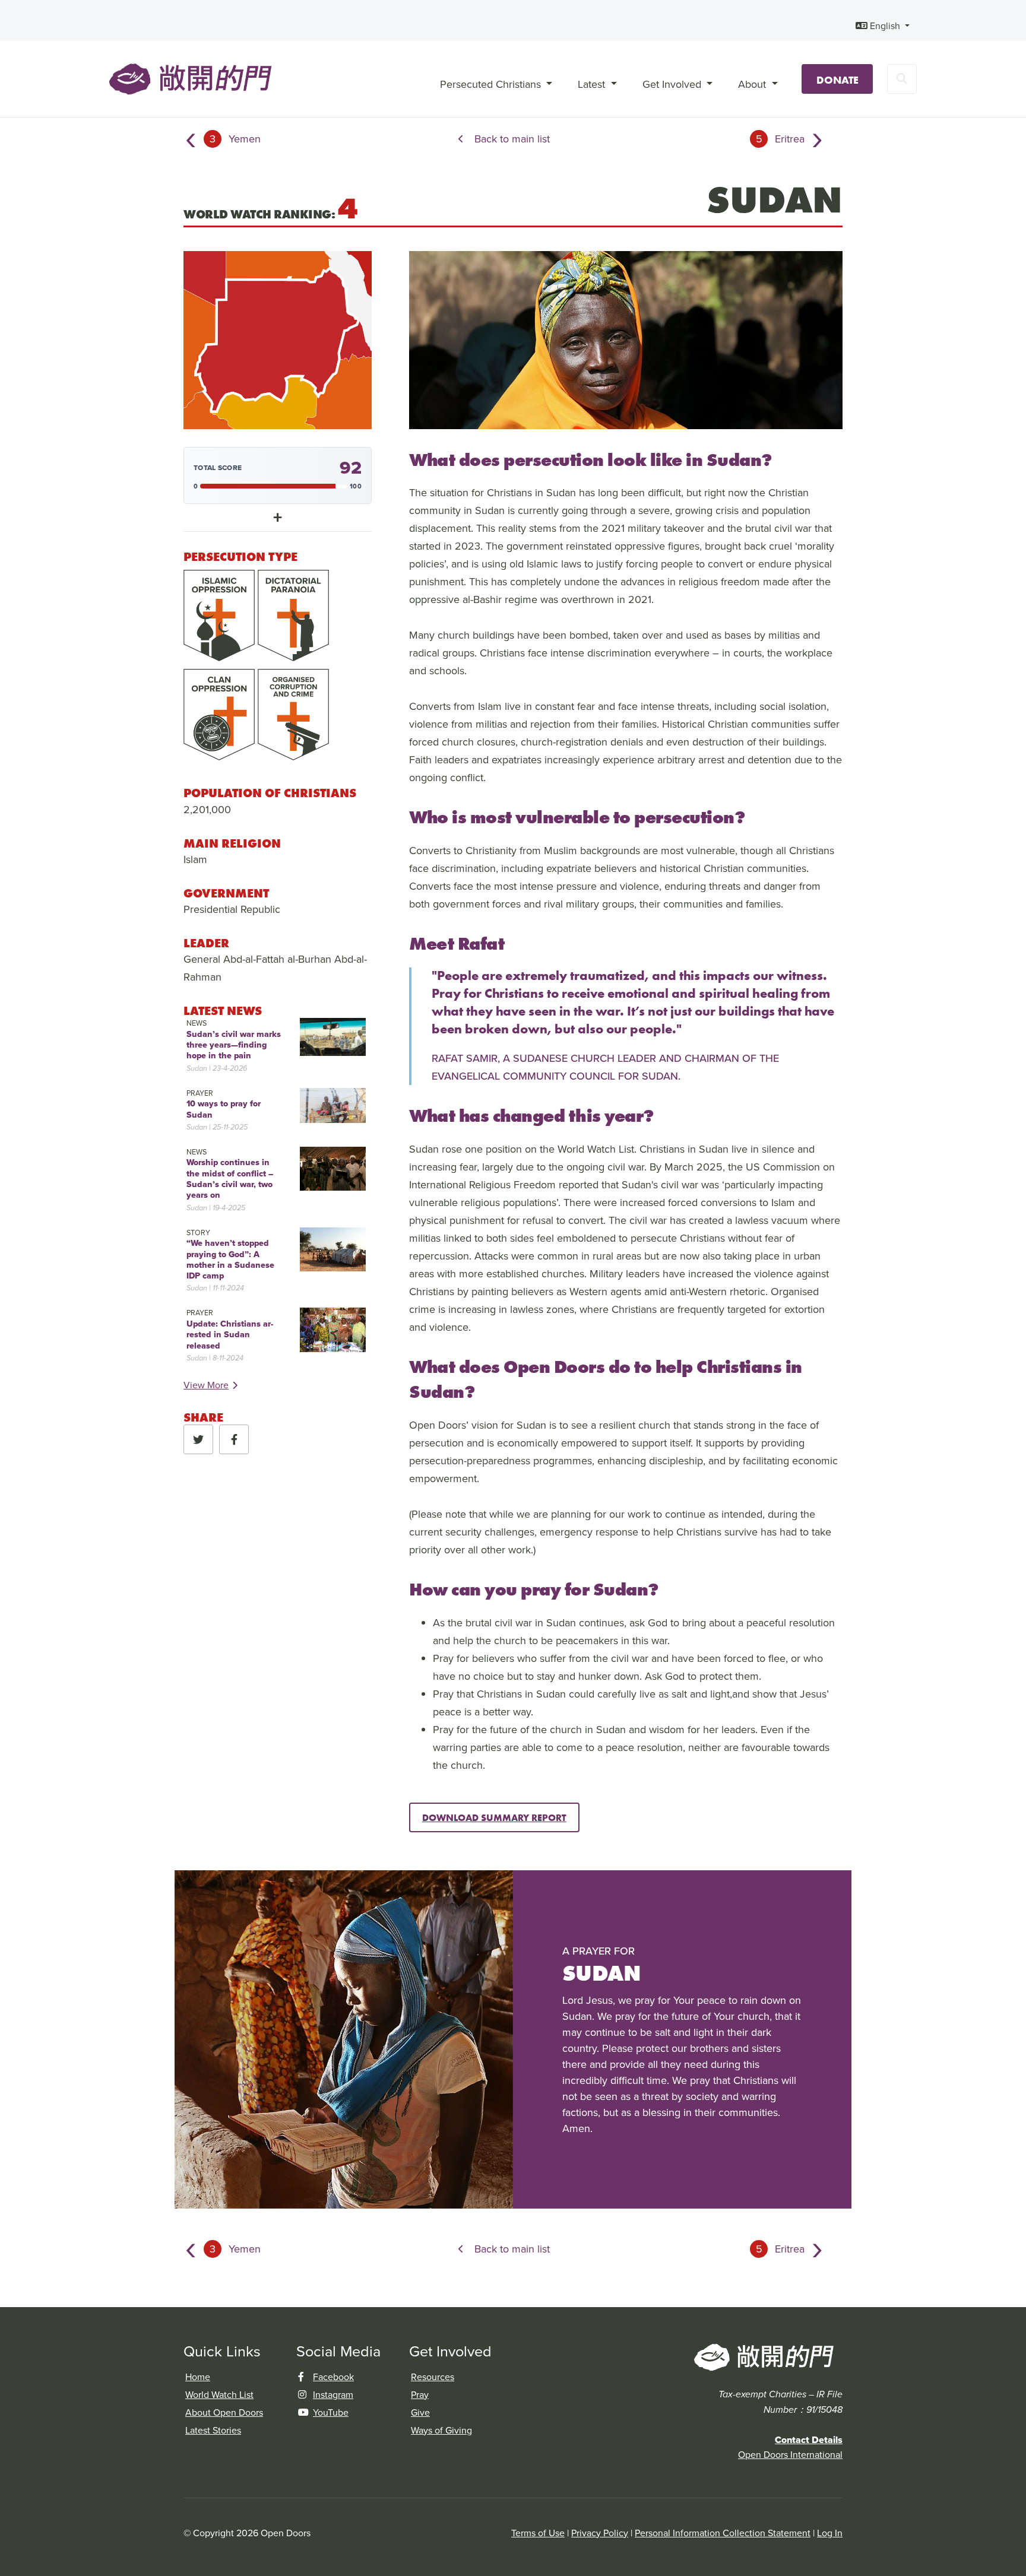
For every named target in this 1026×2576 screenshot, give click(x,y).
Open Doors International (790, 2454)
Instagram (333, 2394)
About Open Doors (224, 2412)
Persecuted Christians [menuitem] (492, 84)
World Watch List (219, 2394)
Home (198, 2377)
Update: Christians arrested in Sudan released (230, 1335)
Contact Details (809, 2440)
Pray (420, 2394)
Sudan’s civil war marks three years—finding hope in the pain (234, 1045)
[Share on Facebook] (234, 1439)
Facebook (333, 2377)
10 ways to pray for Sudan (224, 1109)
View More (206, 1385)
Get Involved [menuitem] (673, 84)
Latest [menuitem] (593, 84)
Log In (830, 2533)
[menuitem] (883, 26)
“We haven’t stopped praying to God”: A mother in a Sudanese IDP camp (230, 1259)
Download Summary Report (494, 1817)
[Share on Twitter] (198, 1439)
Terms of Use (538, 2533)
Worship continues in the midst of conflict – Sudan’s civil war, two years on (230, 1178)
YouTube (331, 2412)
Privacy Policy (600, 2533)
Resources (433, 2377)
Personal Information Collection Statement (723, 2533)
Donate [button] (837, 80)
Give (420, 2412)
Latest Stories (213, 2430)
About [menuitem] (753, 84)
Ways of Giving (441, 2430)
